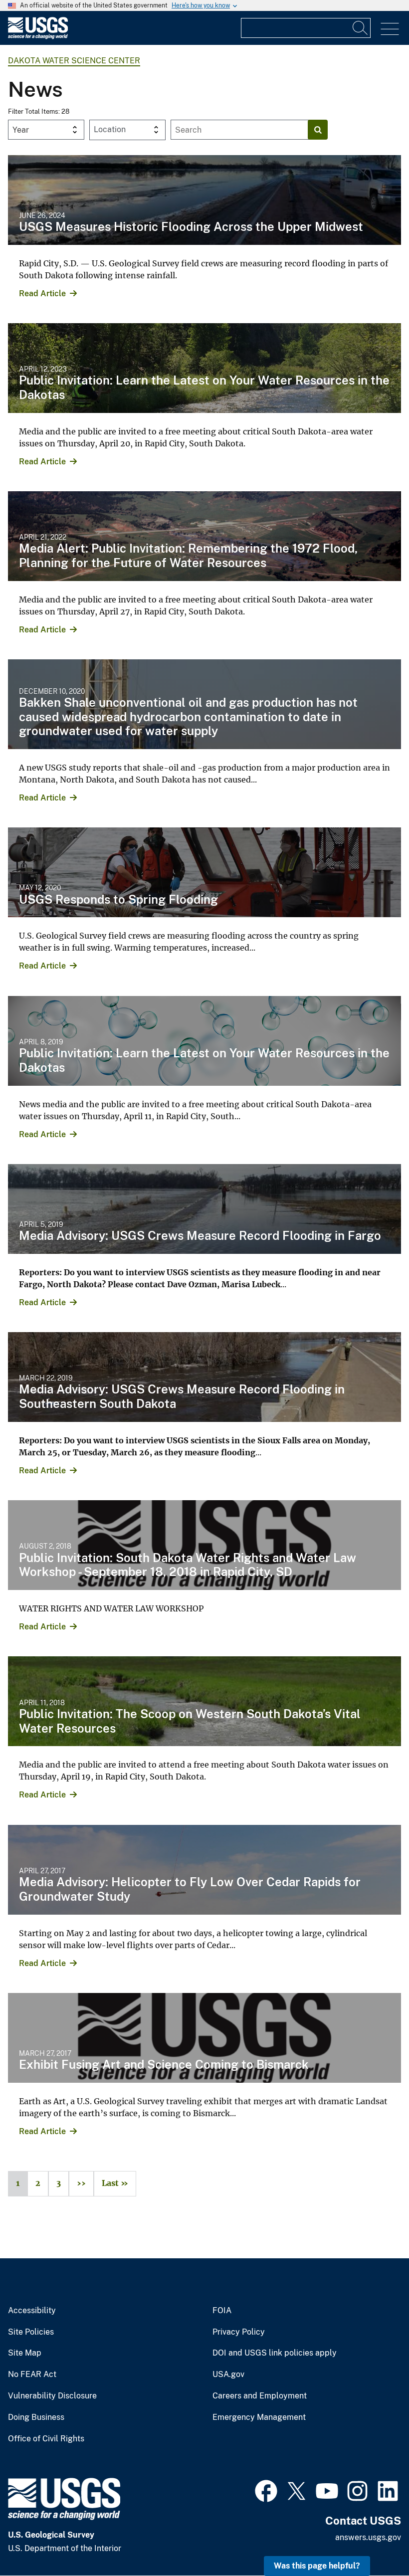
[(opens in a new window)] (266, 2490)
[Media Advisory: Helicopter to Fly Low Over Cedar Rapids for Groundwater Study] (204, 1870)
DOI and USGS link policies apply (275, 2353)
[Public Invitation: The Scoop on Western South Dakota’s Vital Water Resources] (204, 1701)
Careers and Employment (260, 2396)
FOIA (222, 2311)
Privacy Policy (239, 2332)
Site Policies (31, 2332)
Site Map (25, 2353)
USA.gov (228, 2375)
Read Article (42, 294)
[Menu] (390, 29)
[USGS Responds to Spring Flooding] (204, 872)
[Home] (38, 37)
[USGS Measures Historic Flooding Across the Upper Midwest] (204, 200)
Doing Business (36, 2417)
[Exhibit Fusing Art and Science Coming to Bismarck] (204, 2038)
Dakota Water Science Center (74, 61)
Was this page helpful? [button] (317, 2566)
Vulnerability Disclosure (52, 2396)
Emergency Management (259, 2417)
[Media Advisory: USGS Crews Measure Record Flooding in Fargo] (204, 1209)
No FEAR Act (32, 2375)
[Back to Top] (373, 2540)
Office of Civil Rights (46, 2439)
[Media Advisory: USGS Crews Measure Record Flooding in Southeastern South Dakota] (204, 1377)
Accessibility (32, 2311)
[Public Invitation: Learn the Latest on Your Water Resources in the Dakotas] (204, 368)
